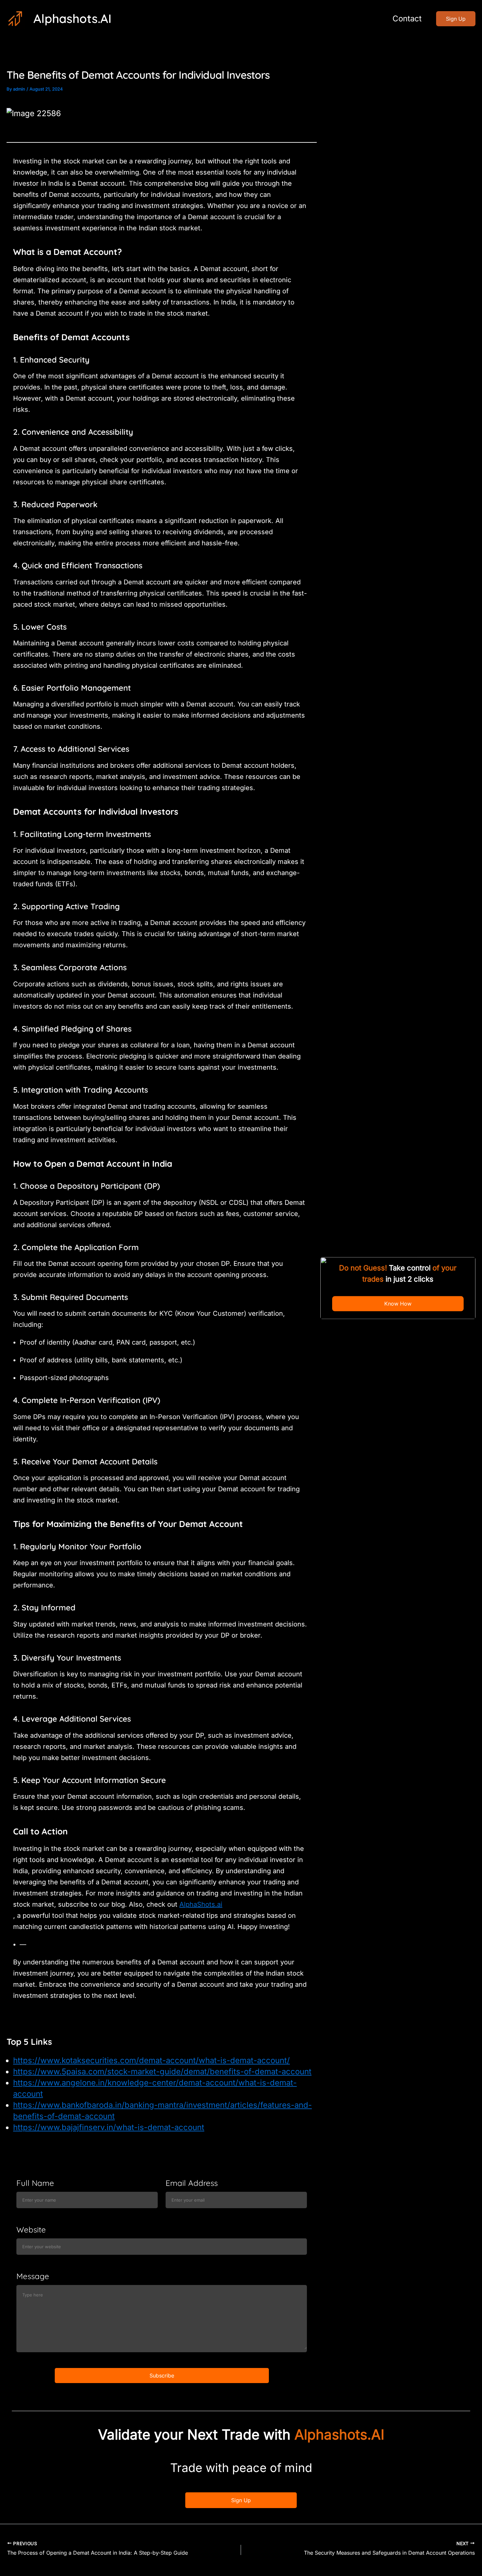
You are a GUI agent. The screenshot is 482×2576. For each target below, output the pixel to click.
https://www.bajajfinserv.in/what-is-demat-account (109, 2127)
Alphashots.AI (72, 18)
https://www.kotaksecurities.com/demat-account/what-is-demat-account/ (151, 2060)
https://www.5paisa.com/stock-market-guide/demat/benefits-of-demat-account (162, 2072)
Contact (407, 19)
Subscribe (162, 2376)
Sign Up (241, 2500)
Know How (398, 1304)
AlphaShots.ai (201, 1904)
